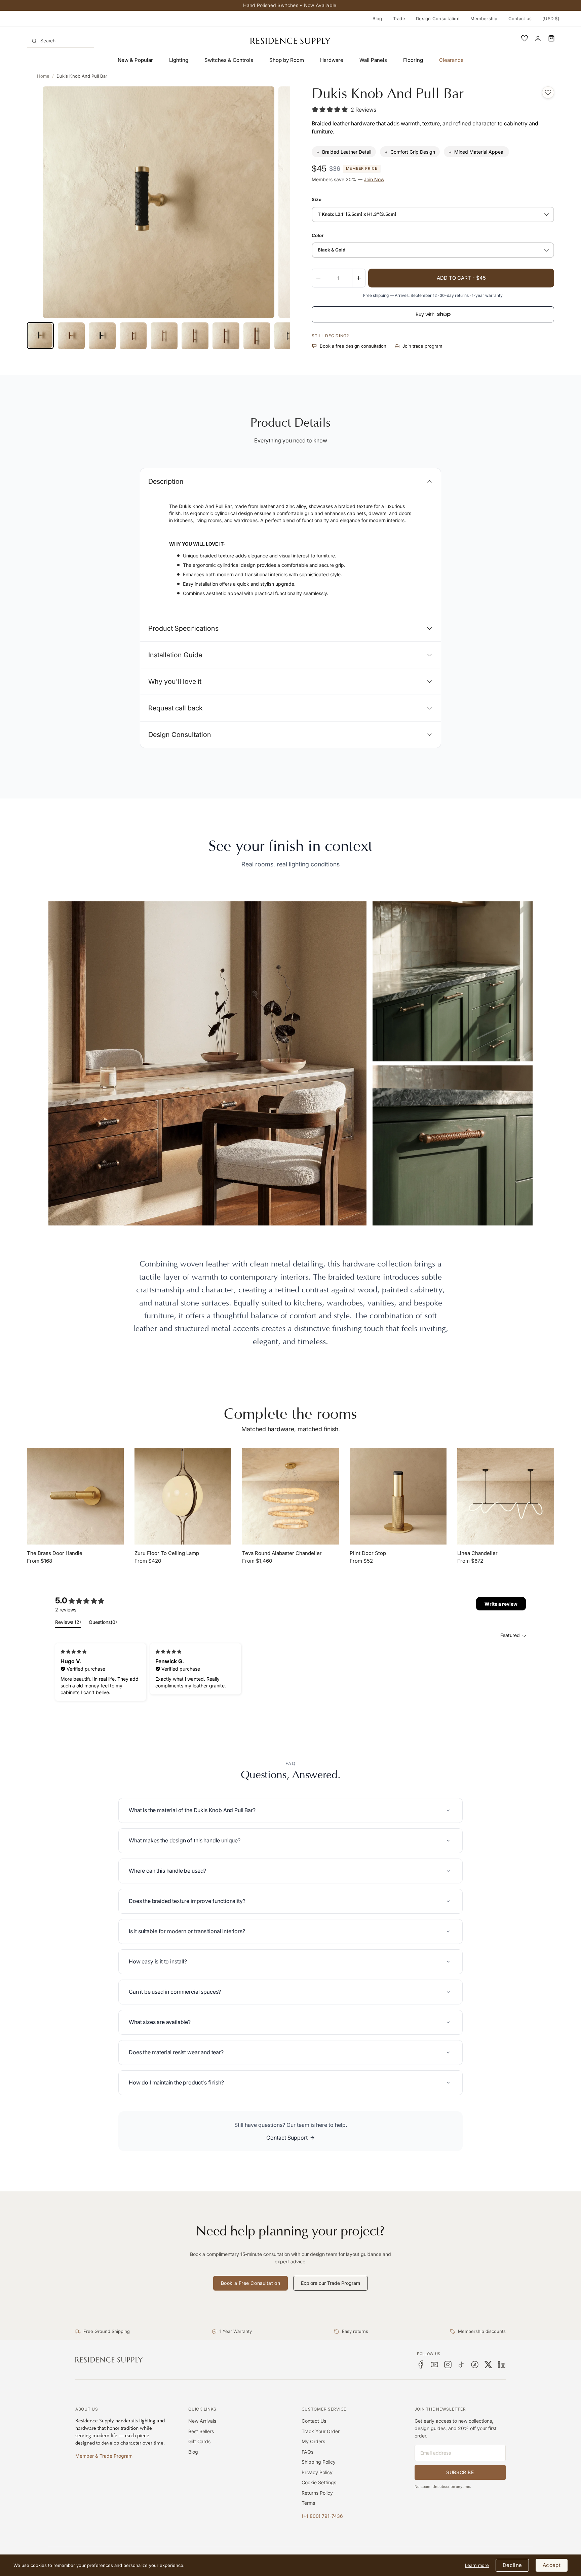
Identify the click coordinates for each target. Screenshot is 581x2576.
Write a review (501, 1604)
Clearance (451, 60)
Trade (399, 18)
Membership (484, 18)
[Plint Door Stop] (398, 1496)
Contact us (520, 18)
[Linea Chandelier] (506, 1496)
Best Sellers (201, 2431)
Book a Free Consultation (250, 2283)
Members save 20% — (348, 179)
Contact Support (287, 2138)
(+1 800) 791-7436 (322, 2516)
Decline (512, 2565)
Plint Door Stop (368, 1553)
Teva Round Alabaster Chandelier (282, 1553)
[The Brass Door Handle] (75, 1496)
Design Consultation (438, 18)
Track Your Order (321, 2431)
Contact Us (314, 2421)
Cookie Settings (319, 2482)
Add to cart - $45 (461, 278)
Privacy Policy (317, 2472)
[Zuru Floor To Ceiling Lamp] (183, 1496)
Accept (552, 2565)
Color (318, 235)
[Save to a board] (548, 92)
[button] (551, 38)
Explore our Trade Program (331, 2283)
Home (43, 76)
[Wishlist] (525, 38)
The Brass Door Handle (55, 1553)
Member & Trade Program (104, 2456)
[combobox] (61, 41)
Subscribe (460, 2472)
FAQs (307, 2452)
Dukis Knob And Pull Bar (82, 76)
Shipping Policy (319, 2462)
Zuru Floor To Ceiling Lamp (167, 1553)
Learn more (477, 2565)
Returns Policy (317, 2493)
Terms (308, 2503)
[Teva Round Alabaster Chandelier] (290, 1496)
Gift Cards (199, 2441)
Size (317, 199)
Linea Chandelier (477, 1553)
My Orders (313, 2441)
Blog (377, 18)
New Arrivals (202, 2421)
